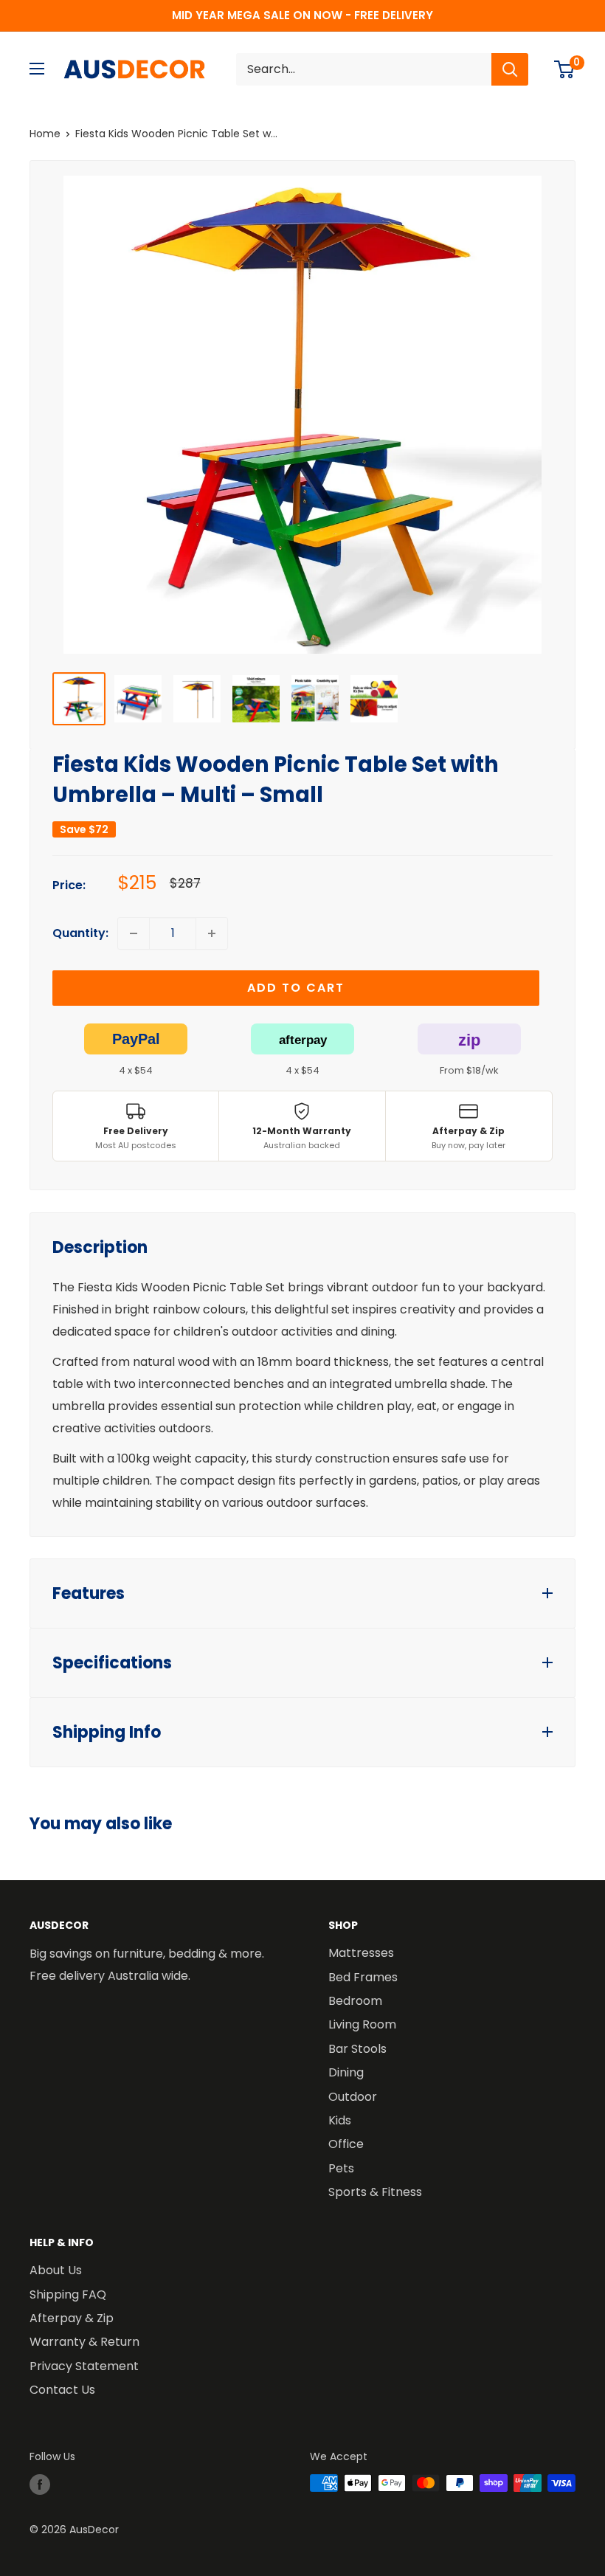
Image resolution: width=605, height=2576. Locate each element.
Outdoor (353, 2097)
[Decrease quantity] (134, 933)
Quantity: (80, 933)
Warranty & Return (84, 2342)
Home (45, 134)
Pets (341, 2168)
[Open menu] (37, 69)
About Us (56, 2270)
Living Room (362, 2024)
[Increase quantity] (212, 933)
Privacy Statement (84, 2366)
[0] (565, 69)
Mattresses (361, 1953)
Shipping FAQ (68, 2294)
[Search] (510, 69)
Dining (346, 2072)
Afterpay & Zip (72, 2318)
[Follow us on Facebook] (40, 2485)
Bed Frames (363, 1977)
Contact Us (62, 2390)
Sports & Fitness (375, 2192)
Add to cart (296, 988)
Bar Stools (357, 2049)
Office (346, 2144)
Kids (340, 2120)
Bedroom (355, 2001)
